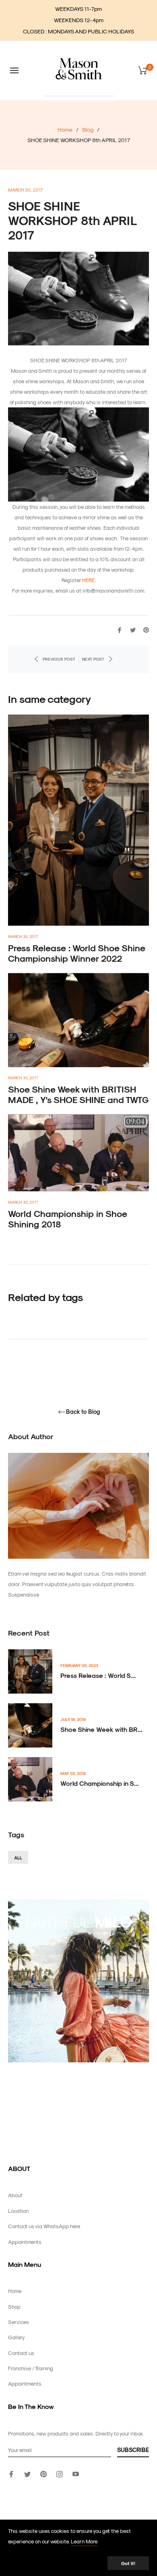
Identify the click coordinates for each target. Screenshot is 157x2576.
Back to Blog (83, 1412)
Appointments (25, 2242)
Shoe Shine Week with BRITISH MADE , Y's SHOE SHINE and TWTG (78, 1094)
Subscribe (133, 2450)
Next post (93, 659)
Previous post (59, 659)
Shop (14, 2306)
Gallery (17, 2337)
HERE (88, 580)
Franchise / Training (31, 2368)
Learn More (84, 2541)
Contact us (21, 2353)
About (15, 2195)
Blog (88, 129)
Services (19, 2322)
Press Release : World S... (98, 1675)
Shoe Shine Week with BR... (101, 1729)
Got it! (128, 2563)
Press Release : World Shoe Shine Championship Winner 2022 (77, 953)
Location (18, 2211)
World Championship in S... (100, 1783)
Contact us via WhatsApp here (44, 2226)
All (18, 1858)
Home (65, 129)
